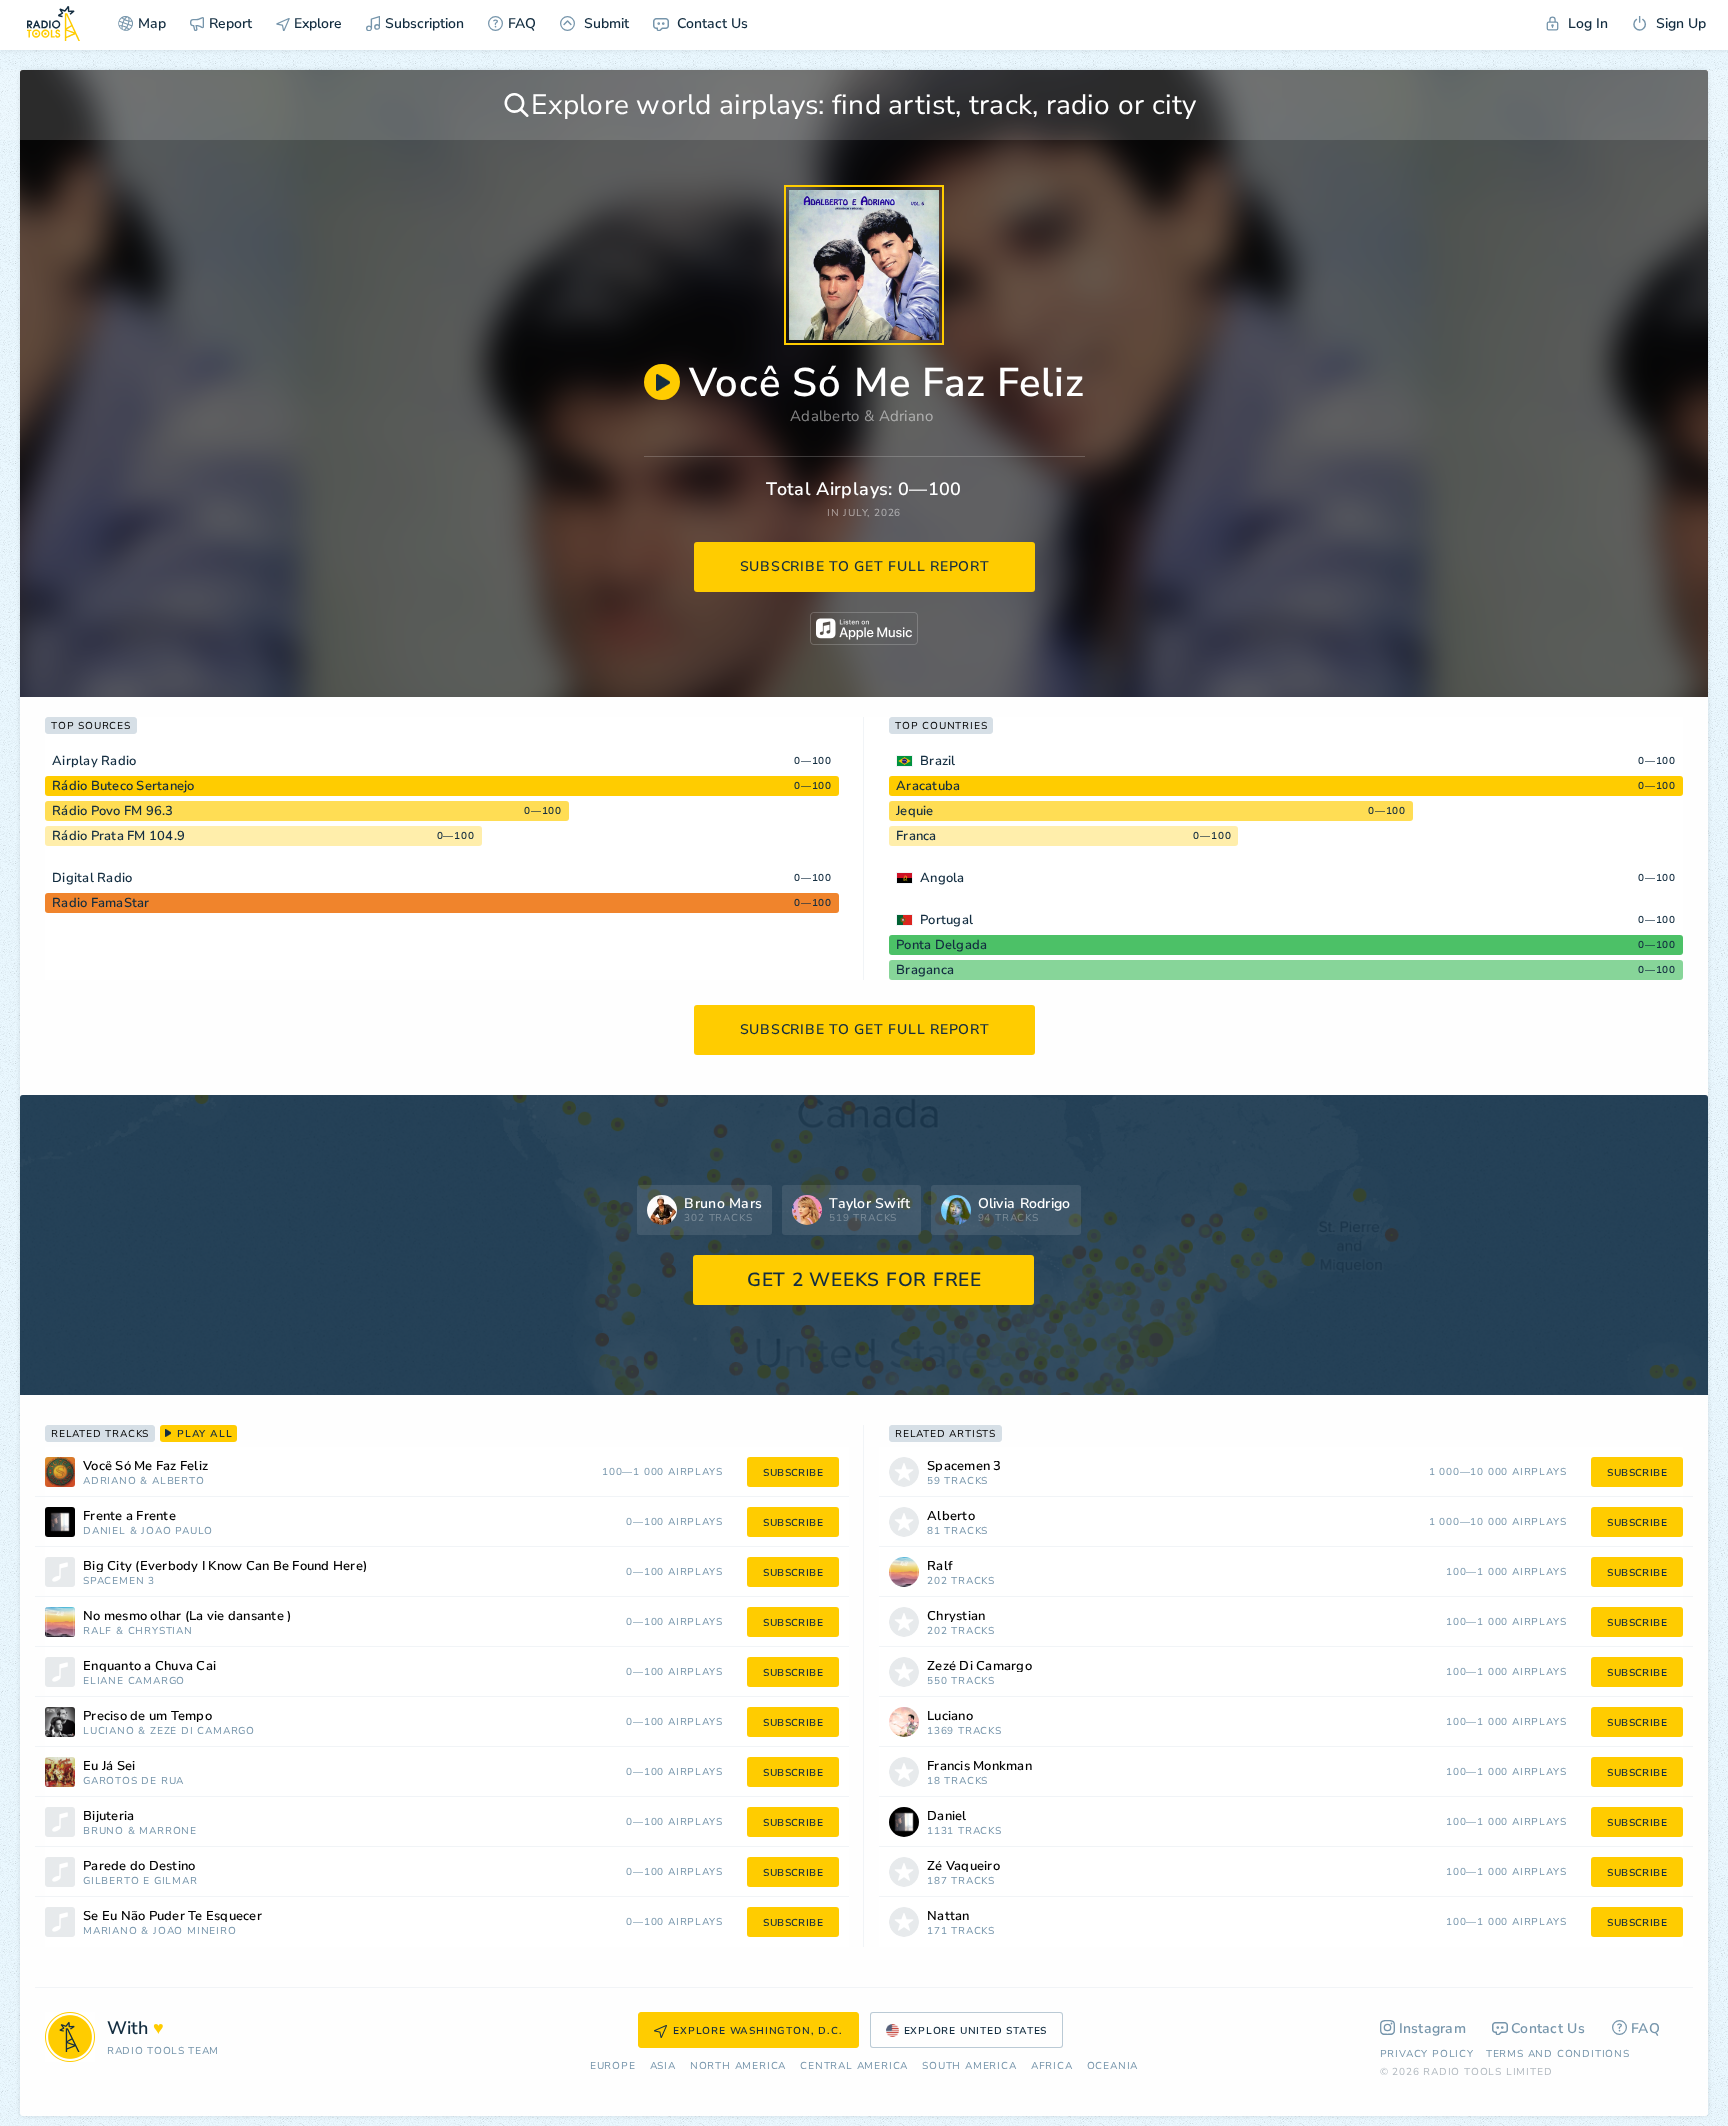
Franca (916, 836)
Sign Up (1679, 23)
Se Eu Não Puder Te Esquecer (172, 1916)
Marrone (168, 1831)
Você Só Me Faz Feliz (145, 1466)
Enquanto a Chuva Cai (149, 1666)
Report (230, 23)
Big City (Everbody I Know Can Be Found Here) (225, 1566)
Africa (1052, 2066)
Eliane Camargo (134, 1681)
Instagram (1433, 2028)
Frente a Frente (129, 1516)
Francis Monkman (979, 1766)
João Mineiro (195, 1931)
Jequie (915, 811)
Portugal (946, 920)
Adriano (906, 416)
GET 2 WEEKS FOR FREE (864, 1280)
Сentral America (854, 2066)
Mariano (110, 1931)
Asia (663, 2066)
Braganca (925, 970)
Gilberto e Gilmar (140, 1881)
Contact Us (710, 23)
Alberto (178, 1481)
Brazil (938, 761)
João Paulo (177, 1531)
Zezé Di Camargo (202, 1731)
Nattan (948, 1916)
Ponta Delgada (941, 945)
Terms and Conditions (1558, 2054)
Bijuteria (108, 1816)
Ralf (97, 1631)
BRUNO (103, 1831)
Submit (604, 23)
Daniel (104, 1531)
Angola (942, 878)
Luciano (109, 1731)
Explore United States (976, 2031)
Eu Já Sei (109, 1766)
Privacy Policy (1427, 2054)
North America (738, 2066)
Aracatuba (928, 786)
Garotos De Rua (133, 1781)
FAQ (522, 23)
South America (969, 2066)
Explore (316, 23)
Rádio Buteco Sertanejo (123, 786)
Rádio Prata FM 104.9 (118, 836)
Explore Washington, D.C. (757, 2031)
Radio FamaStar (101, 903)
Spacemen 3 (119, 1581)
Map (152, 23)
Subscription (424, 23)
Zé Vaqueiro (963, 1866)
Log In (1586, 23)
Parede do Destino (139, 1866)
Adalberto (825, 416)
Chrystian (160, 1631)
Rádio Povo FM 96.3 (113, 811)
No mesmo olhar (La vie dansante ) (187, 1616)
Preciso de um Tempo (147, 1716)
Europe (613, 2066)
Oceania (1113, 2066)
